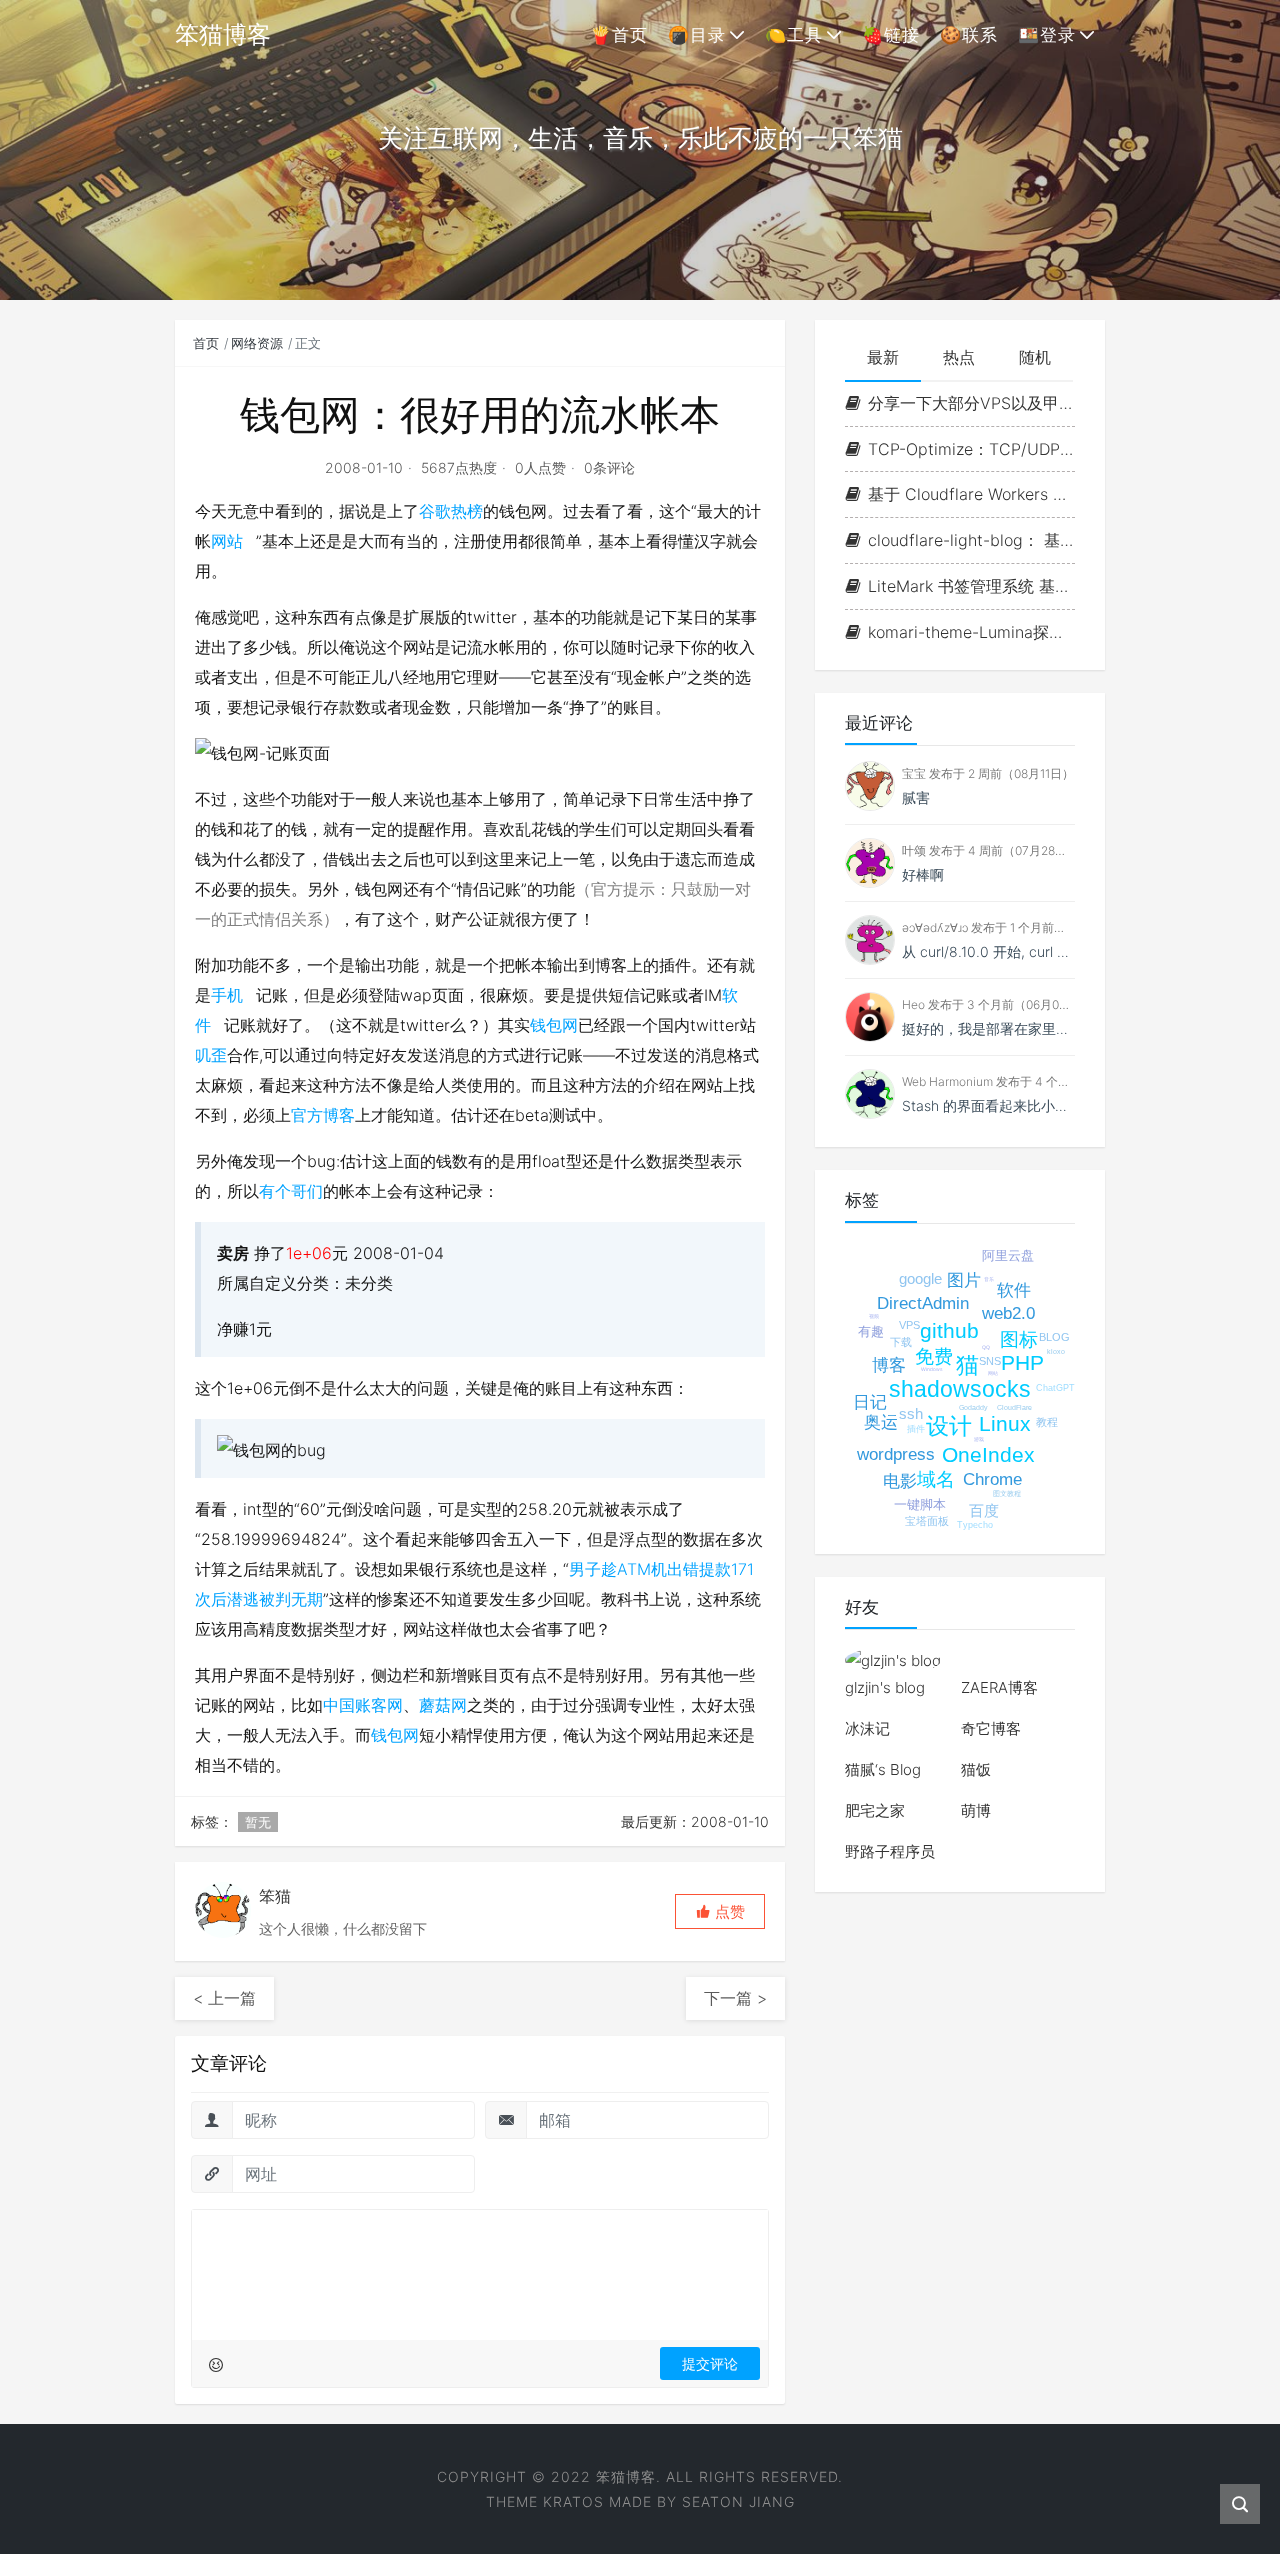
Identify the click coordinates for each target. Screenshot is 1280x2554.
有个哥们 (291, 1191)
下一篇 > (735, 1998)
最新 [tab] (883, 357)
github (949, 1330)
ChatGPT (1055, 1388)
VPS (909, 1325)
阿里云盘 (1008, 1255)
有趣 (871, 1331)
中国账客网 (363, 1705)
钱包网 (554, 1025)
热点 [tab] (959, 357)
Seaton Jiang (738, 2501)
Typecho (975, 1525)
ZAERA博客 (999, 1687)
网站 (227, 541)
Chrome (992, 1479)
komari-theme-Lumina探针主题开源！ (971, 632)
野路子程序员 (890, 1851)
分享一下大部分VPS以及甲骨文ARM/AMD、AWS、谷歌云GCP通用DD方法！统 (971, 403)
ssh (911, 1413)
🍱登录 (1047, 35)
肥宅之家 (875, 1810)
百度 (984, 1510)
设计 (949, 1426)
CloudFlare (1014, 1407)
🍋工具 (794, 35)
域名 (936, 1479)
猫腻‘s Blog (883, 1769)
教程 (1047, 1422)
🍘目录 (697, 35)
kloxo (1056, 1351)
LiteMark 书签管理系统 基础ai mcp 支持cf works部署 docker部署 (971, 586)
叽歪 (211, 1055)
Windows (932, 1369)
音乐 (989, 1279)
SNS (990, 1361)
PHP (1022, 1362)
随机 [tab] (1035, 357)
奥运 (881, 1422)
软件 (1014, 1290)
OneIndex (988, 1454)
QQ (986, 1347)
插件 (916, 1429)
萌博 (976, 1810)
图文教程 (1007, 1493)
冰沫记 (867, 1728)
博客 (889, 1365)
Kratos (573, 2501)
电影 (900, 1481)
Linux (1005, 1423)
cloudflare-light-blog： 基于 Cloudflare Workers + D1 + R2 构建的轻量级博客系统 (971, 540)
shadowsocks (960, 1389)
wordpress (896, 1454)
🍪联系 (969, 35)
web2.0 (1008, 1313)
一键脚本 (920, 1504)
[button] (720, 1911)
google (920, 1278)
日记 (870, 1402)
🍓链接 (891, 35)
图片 (964, 1280)
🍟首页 (619, 35)
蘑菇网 (443, 1705)
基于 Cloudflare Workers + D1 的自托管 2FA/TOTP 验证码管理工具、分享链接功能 (971, 494)
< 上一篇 (224, 1998)
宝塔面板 (927, 1521)
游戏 (979, 1439)
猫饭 (976, 1769)
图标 (1019, 1339)
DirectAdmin (923, 1303)
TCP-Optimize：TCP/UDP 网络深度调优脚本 (971, 449)
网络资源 (257, 343)
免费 (934, 1356)
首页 (206, 343)
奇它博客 (991, 1728)
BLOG (1054, 1337)
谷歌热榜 (451, 511)
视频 (874, 1316)
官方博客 (323, 1115)
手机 (227, 995)
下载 (901, 1342)
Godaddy (973, 1407)
